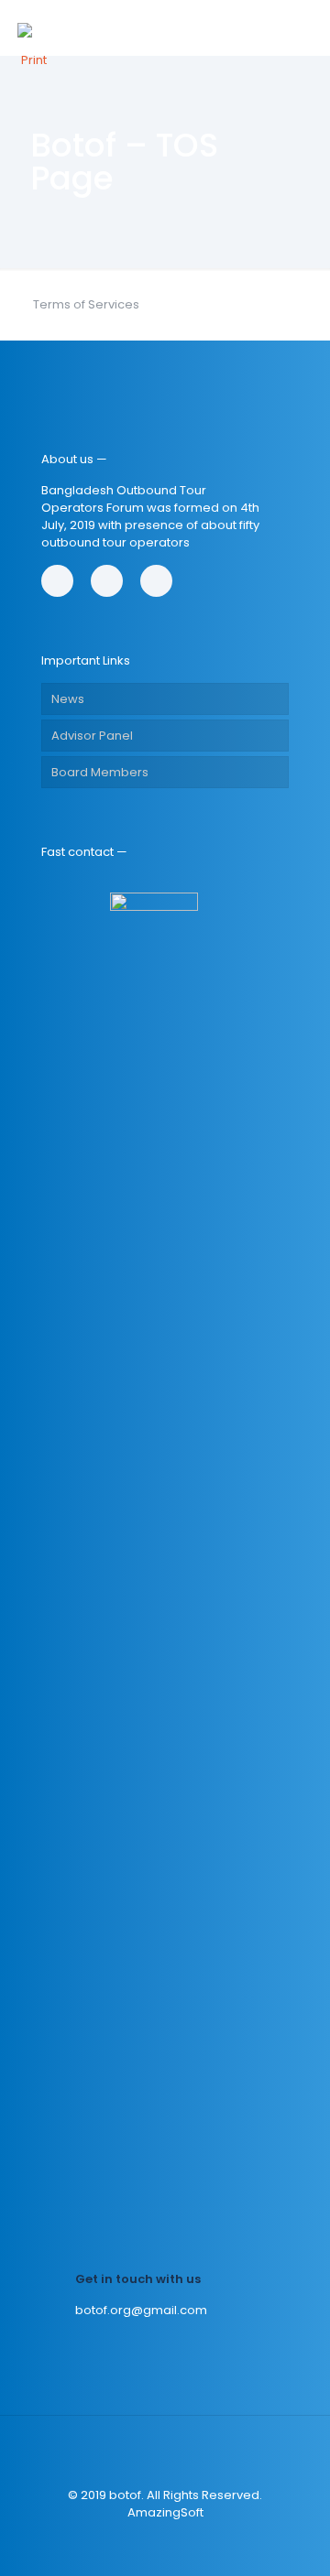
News (68, 699)
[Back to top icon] (165, 2453)
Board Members (100, 772)
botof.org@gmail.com (141, 2310)
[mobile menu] (305, 27)
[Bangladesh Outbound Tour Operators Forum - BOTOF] (34, 27)
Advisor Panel (92, 736)
